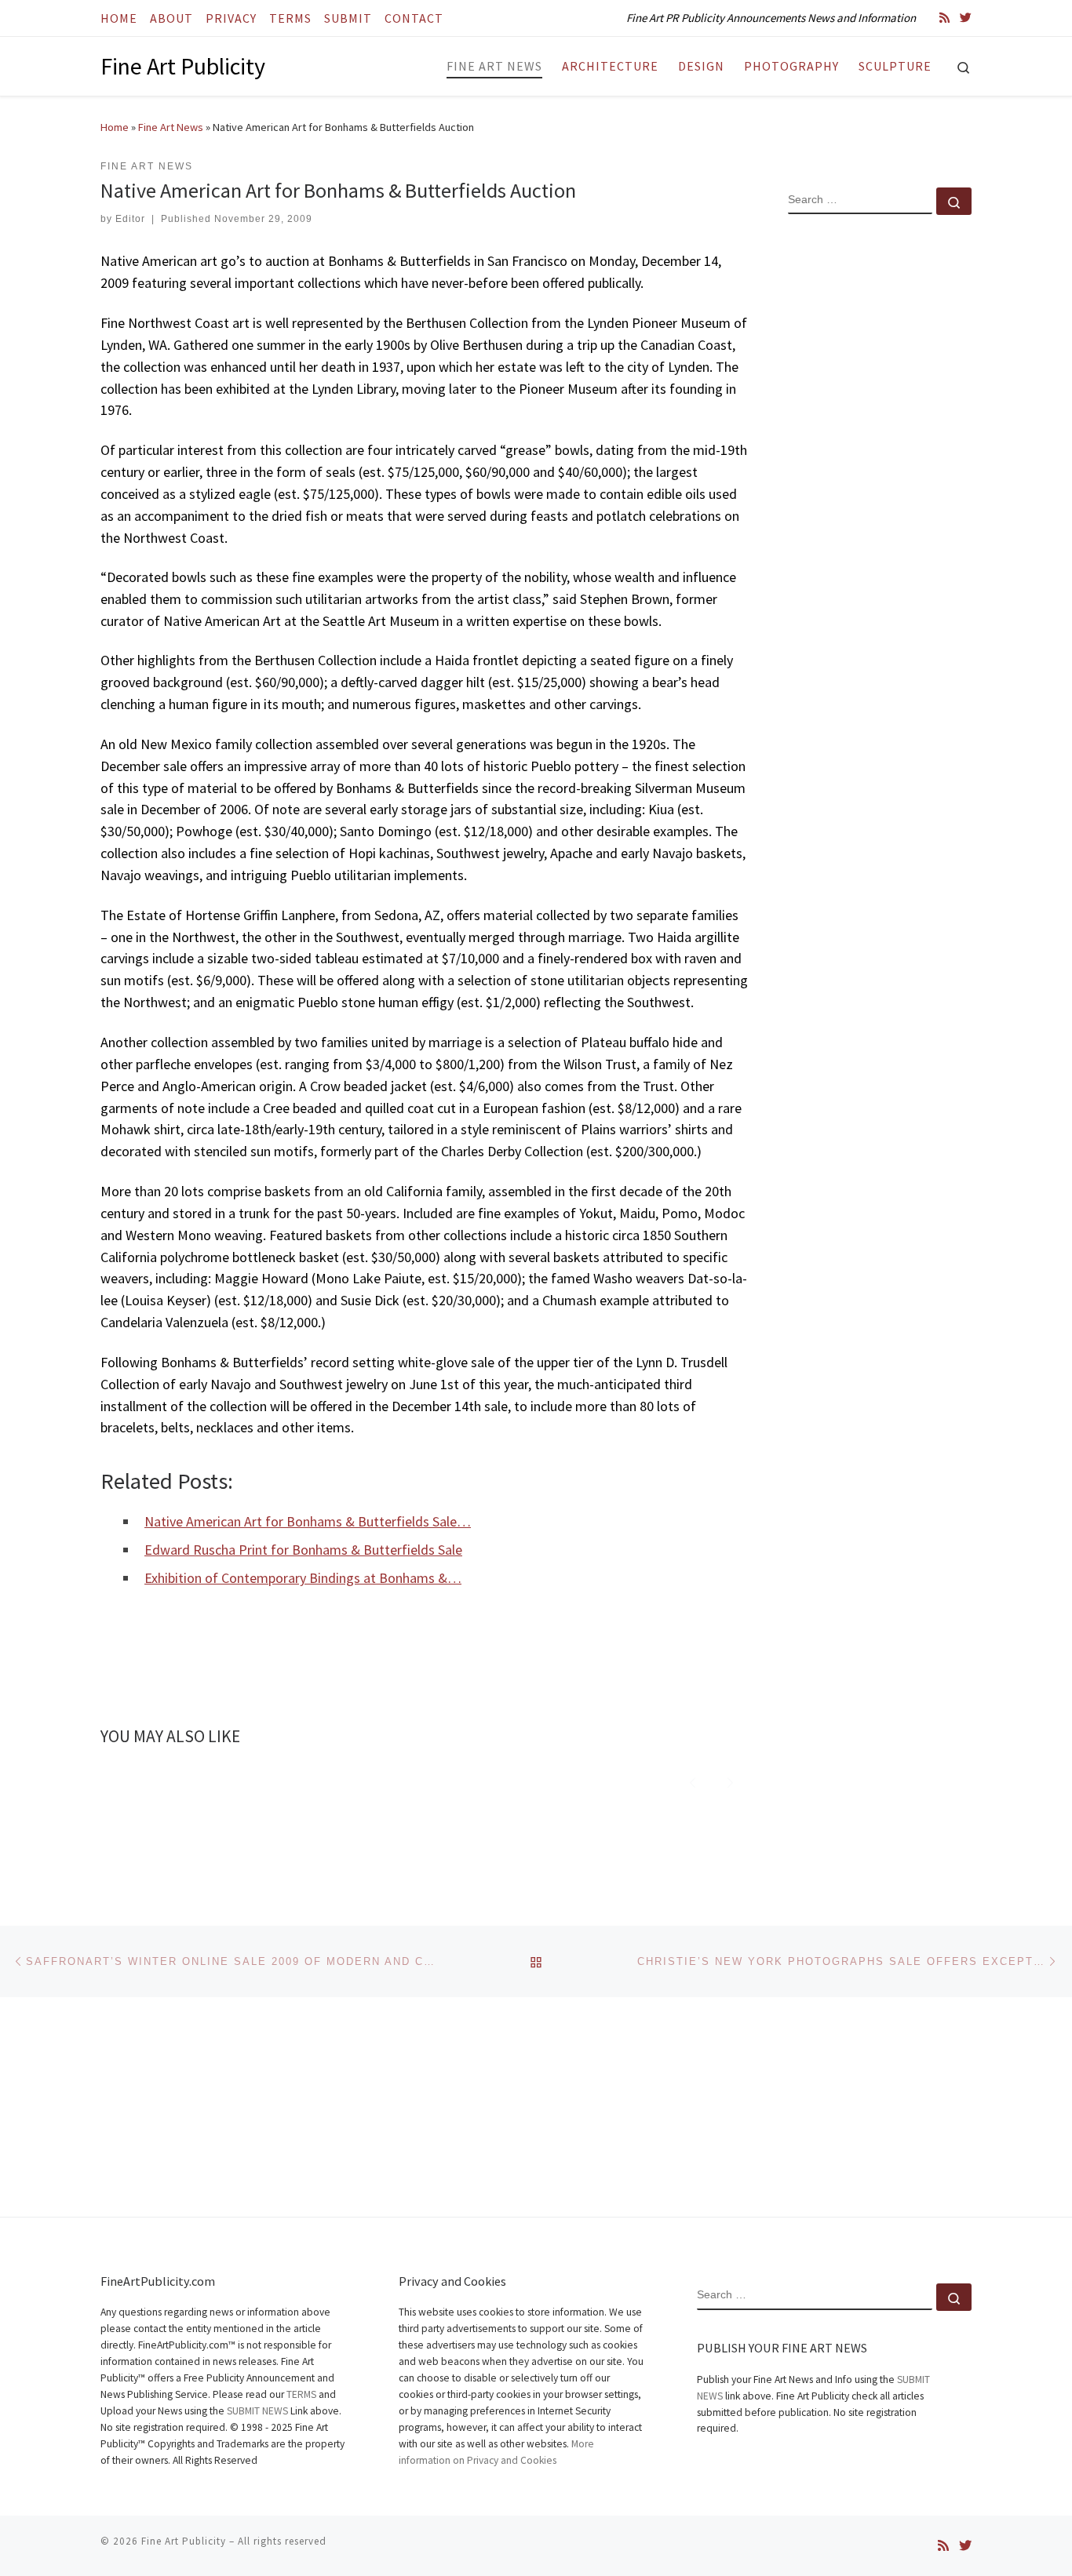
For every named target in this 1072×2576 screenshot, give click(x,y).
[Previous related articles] (693, 1781)
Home (115, 127)
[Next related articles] (730, 1781)
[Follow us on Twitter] (966, 18)
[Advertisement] (880, 481)
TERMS (301, 2394)
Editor (130, 219)
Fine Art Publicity (184, 2541)
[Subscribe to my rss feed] (944, 18)
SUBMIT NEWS (257, 2411)
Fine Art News (171, 127)
